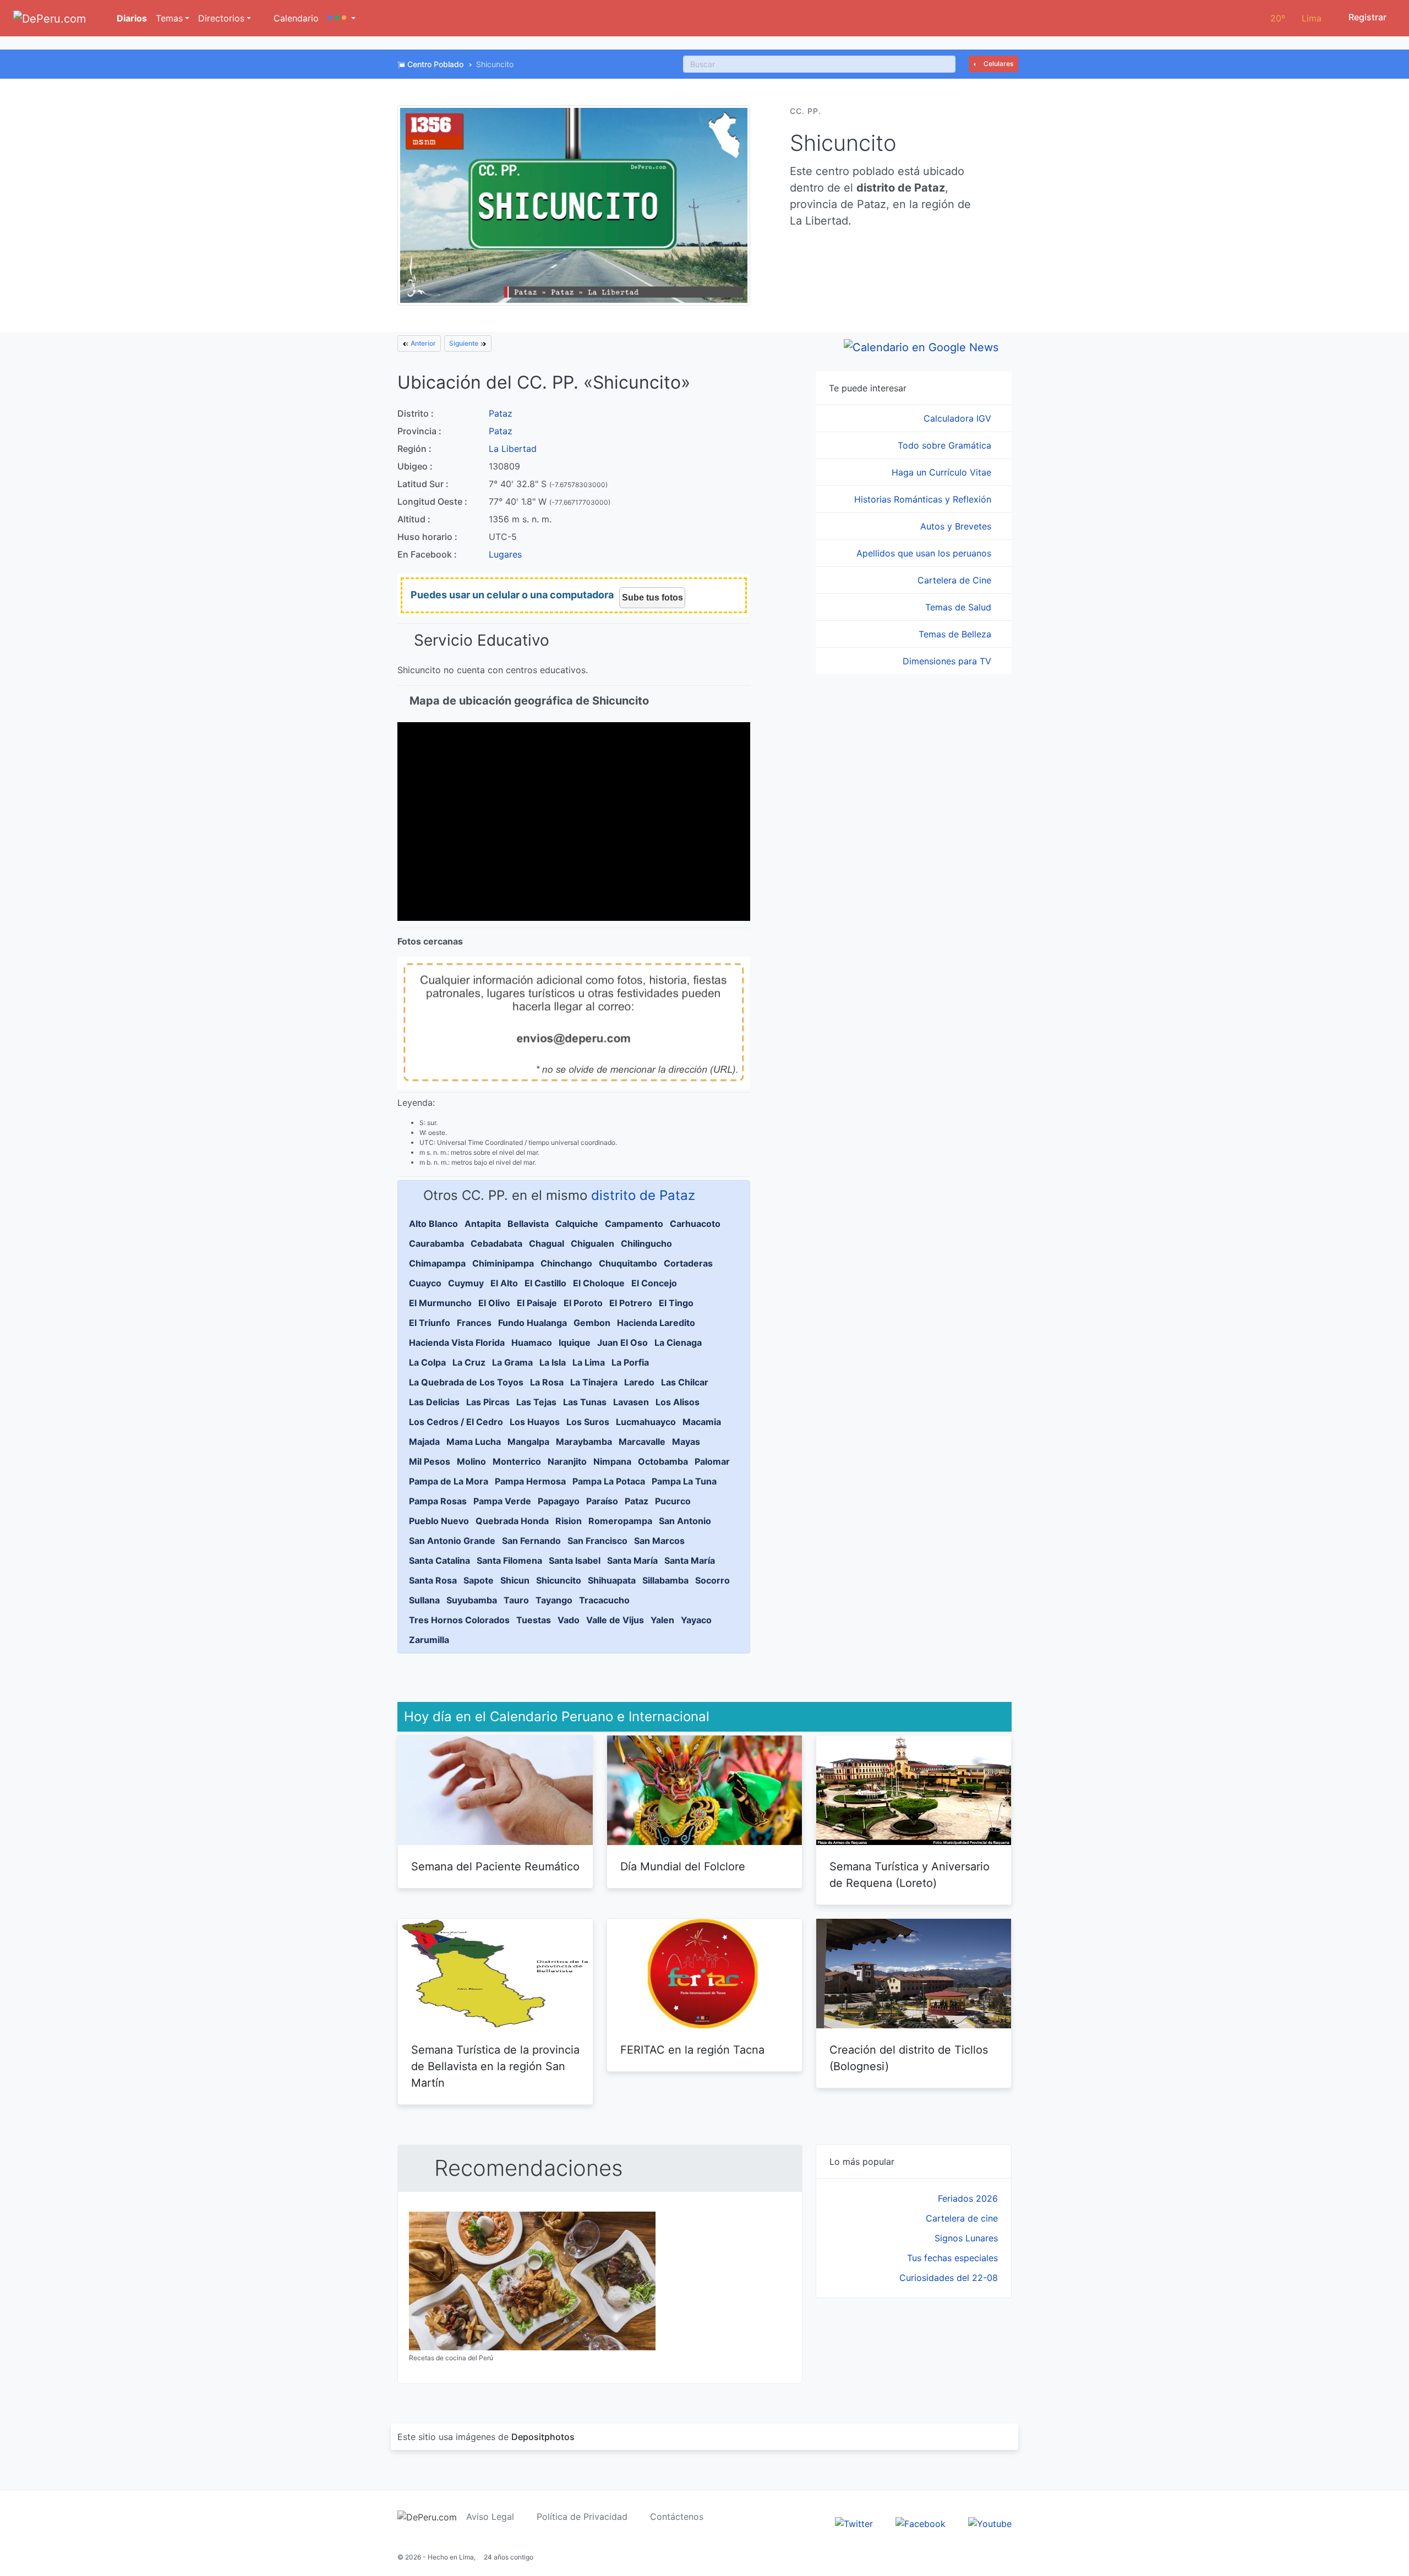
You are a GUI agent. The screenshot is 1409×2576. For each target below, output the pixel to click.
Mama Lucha (474, 1442)
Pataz (501, 413)
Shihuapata (612, 1580)
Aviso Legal (490, 2517)
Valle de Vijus (615, 1620)
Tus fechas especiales (952, 2258)
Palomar (712, 1461)
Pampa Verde (502, 1501)
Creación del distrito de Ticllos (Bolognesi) (909, 2058)
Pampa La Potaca (609, 1481)
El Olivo (494, 1303)
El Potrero (631, 1303)
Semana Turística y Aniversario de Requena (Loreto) (910, 1875)
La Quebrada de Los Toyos (466, 1382)
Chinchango (566, 1263)
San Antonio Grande (452, 1541)
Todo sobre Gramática (946, 445)
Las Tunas (585, 1402)
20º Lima (1296, 18)
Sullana (424, 1600)
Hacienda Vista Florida (457, 1342)
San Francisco (597, 1541)
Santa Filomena (509, 1560)
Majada (424, 1442)
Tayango (554, 1600)
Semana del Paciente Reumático (495, 1866)
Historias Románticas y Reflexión (924, 499)
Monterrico (517, 1461)
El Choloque (599, 1283)
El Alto (504, 1283)
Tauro (516, 1600)
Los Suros (588, 1422)
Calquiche (577, 1224)
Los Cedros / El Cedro (456, 1422)
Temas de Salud (960, 607)
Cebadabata (496, 1243)
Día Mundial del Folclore (683, 1866)
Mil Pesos (430, 1461)
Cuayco (425, 1283)
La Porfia (630, 1362)
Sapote (479, 1580)
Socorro (712, 1580)
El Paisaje (537, 1303)
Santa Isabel (575, 1560)
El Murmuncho (440, 1303)
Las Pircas (488, 1402)
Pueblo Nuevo (439, 1521)
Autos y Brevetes (957, 526)
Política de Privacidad (582, 2517)
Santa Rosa (433, 1580)
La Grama (512, 1362)
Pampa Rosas (438, 1501)
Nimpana (612, 1461)
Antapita (483, 1224)
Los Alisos (678, 1402)
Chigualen (592, 1243)
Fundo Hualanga (533, 1323)
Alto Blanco (433, 1224)
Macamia (702, 1422)
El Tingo (676, 1303)
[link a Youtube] (990, 2523)
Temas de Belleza (956, 634)
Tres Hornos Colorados (459, 1620)
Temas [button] (169, 18)
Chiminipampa (503, 1263)
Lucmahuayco (646, 1422)
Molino (471, 1461)
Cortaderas (688, 1263)
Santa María (632, 1560)
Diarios (131, 18)
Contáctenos (677, 2517)
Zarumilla (429, 1640)
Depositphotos (543, 2437)
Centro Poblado (435, 64)
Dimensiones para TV (948, 661)
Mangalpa (528, 1442)
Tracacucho (604, 1600)
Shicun (515, 1580)
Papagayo (559, 1501)
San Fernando (531, 1541)
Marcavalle (642, 1442)
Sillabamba (665, 1580)
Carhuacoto (695, 1224)
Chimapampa (437, 1263)
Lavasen (631, 1402)
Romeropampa (620, 1521)
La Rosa (547, 1382)
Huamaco (532, 1342)
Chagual (547, 1243)
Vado (569, 1620)
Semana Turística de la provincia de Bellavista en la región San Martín (495, 2066)
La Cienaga (678, 1342)
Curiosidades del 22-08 (949, 2278)
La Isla (553, 1362)
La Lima (589, 1362)
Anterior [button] (422, 343)
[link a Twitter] (854, 2523)
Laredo (639, 1382)
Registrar (1366, 17)
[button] (342, 18)
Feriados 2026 (968, 2198)
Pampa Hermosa (530, 1481)
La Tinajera (594, 1382)
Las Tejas (536, 1402)
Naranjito (567, 1461)
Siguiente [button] (465, 343)
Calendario (295, 18)
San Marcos (659, 1541)
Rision (569, 1521)
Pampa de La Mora (449, 1481)
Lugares (505, 554)
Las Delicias (434, 1402)
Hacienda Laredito (656, 1323)
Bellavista (528, 1224)
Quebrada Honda (512, 1521)
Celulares (998, 64)
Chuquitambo (628, 1263)
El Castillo (545, 1283)
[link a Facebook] (921, 2523)
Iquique (575, 1342)
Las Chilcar (685, 1382)
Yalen (662, 1620)
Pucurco (673, 1501)
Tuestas (534, 1620)
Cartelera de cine (962, 2218)
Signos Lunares (966, 2238)
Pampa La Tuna (684, 1481)
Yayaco (696, 1620)
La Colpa (427, 1362)
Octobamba (663, 1461)
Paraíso (602, 1501)
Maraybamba (584, 1442)
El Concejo (654, 1283)
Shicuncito (559, 1580)
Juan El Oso (622, 1342)
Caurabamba (436, 1243)
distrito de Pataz (643, 1195)
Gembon (592, 1323)
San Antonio (685, 1521)
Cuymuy (466, 1283)
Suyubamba (472, 1600)
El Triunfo (430, 1323)
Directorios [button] (221, 18)
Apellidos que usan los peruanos (925, 553)
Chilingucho (646, 1243)
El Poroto (583, 1303)
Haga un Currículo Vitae (943, 472)
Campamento (634, 1224)
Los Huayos (535, 1422)
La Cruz (469, 1362)
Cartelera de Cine (956, 580)
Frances (474, 1323)
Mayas (686, 1442)
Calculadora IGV (959, 418)
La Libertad (513, 449)
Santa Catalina (439, 1560)
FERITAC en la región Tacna (692, 2050)
